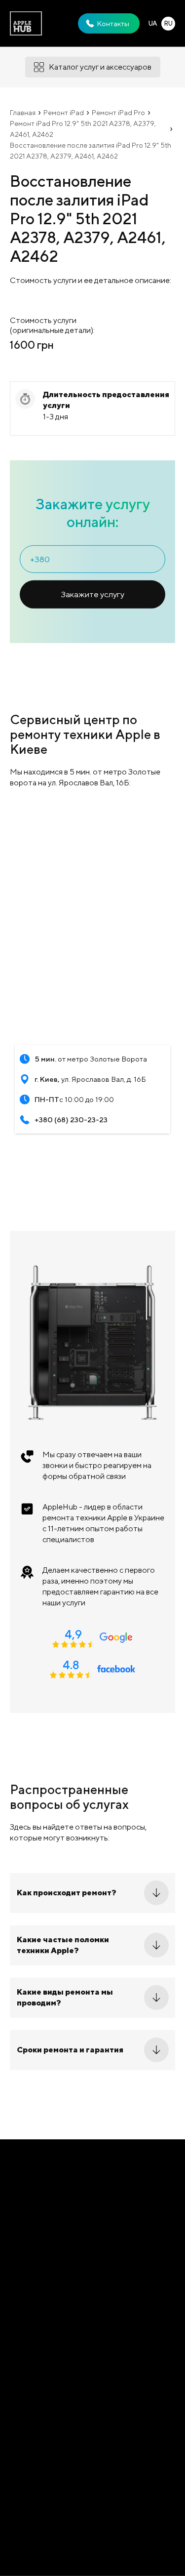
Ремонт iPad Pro (118, 113)
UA (153, 23)
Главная (23, 113)
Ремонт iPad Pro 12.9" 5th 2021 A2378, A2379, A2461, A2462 (83, 129)
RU (168, 23)
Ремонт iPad (64, 113)
